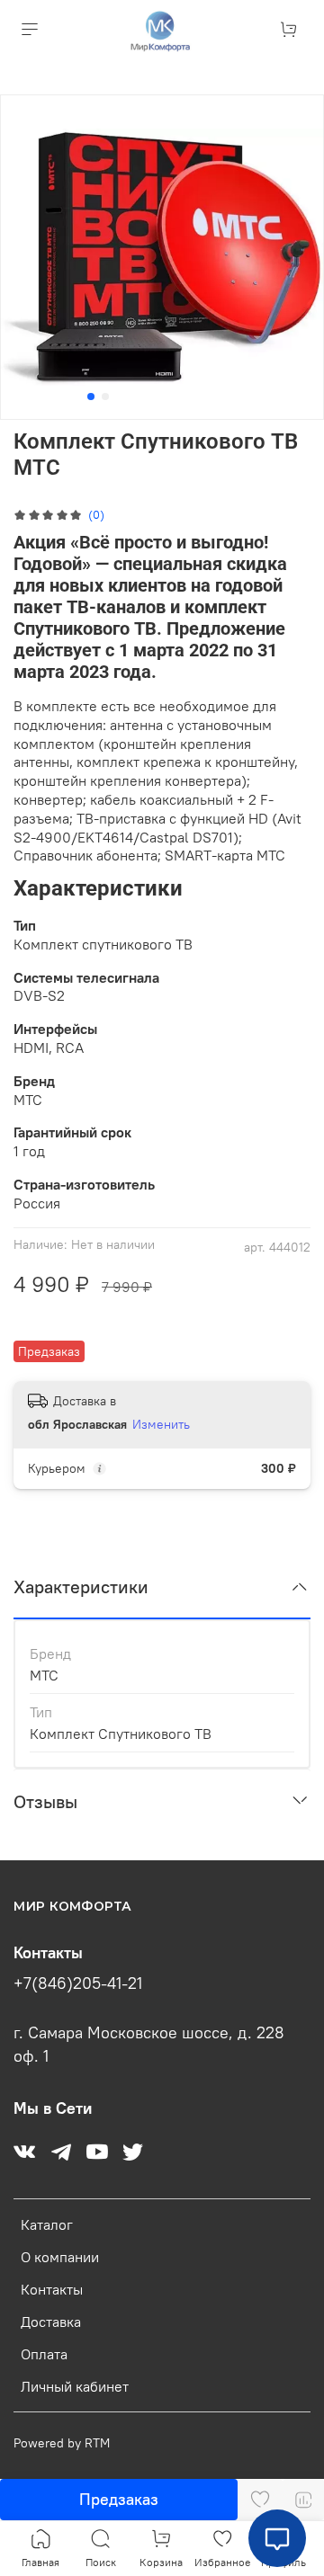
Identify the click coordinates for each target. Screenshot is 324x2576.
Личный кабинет (75, 2386)
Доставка (51, 2322)
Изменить (161, 1424)
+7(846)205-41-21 (78, 1983)
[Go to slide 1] (91, 397)
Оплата (44, 2354)
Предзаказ (119, 2499)
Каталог (47, 2224)
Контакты (52, 2289)
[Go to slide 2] (105, 397)
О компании (60, 2257)
